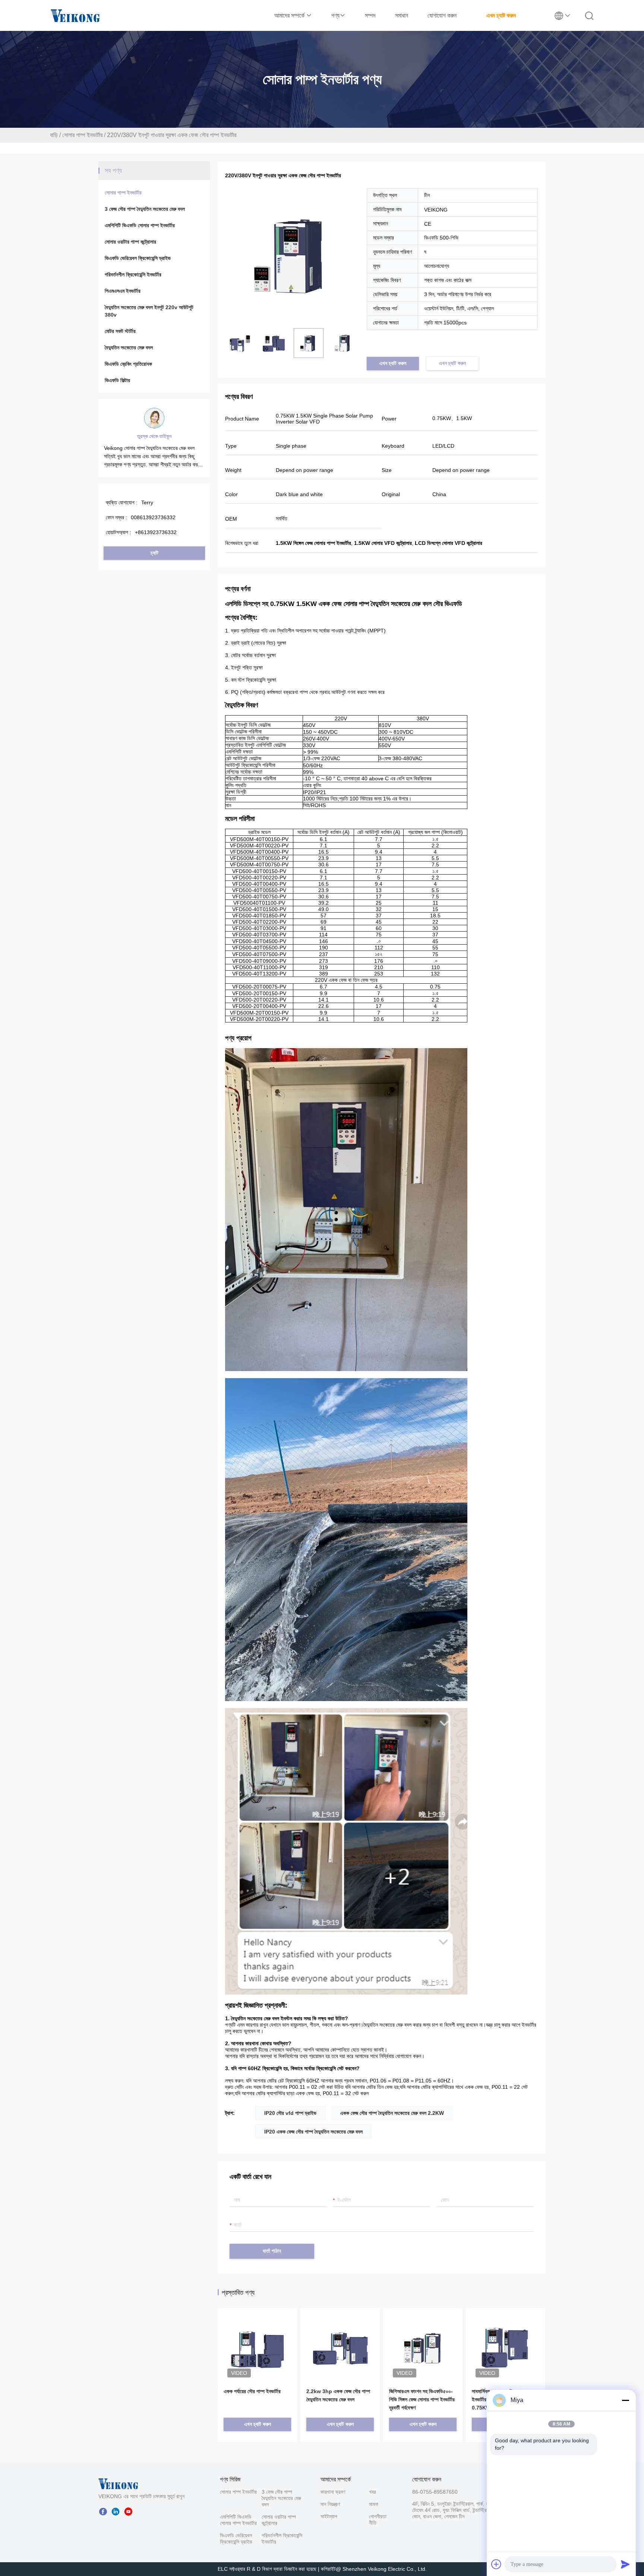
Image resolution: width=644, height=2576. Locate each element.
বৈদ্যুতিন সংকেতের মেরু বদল (129, 348)
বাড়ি (54, 135)
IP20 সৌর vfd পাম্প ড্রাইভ (290, 2113)
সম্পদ (370, 15)
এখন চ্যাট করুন (501, 15)
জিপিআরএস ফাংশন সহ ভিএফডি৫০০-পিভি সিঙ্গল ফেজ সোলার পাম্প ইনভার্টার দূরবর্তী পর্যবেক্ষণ (422, 2399)
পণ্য (335, 15)
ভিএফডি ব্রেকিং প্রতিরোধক (128, 364)
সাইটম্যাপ (329, 2516)
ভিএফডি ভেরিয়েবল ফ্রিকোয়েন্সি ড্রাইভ (138, 258)
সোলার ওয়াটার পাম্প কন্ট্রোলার (130, 242)
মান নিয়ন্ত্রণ (330, 2504)
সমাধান (402, 15)
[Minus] (625, 2400)
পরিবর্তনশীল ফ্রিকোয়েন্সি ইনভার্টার (133, 275)
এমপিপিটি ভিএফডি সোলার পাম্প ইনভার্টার (140, 225)
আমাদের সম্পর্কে (290, 15)
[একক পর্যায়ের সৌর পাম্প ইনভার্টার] (257, 2337)
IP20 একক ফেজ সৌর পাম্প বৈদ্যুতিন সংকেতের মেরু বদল (313, 2132)
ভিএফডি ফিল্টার (117, 380)
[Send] (625, 2564)
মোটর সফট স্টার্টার (120, 331)
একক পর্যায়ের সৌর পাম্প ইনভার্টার (252, 2391)
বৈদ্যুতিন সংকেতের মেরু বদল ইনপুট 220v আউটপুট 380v (149, 311)
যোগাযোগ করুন (442, 15)
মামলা (374, 2504)
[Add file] (496, 2564)
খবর (372, 2492)
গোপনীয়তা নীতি (378, 2520)
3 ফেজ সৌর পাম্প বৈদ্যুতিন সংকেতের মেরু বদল (145, 209)
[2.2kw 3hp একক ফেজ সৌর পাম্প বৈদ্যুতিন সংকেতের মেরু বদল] (340, 2337)
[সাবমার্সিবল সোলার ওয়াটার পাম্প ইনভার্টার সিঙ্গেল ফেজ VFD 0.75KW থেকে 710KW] (506, 2347)
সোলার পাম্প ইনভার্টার (82, 135)
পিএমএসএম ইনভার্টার (123, 291)
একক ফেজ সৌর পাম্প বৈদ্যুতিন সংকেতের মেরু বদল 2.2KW (392, 2113)
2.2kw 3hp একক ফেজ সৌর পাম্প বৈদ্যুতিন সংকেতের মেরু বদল (338, 2395)
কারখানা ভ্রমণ (333, 2492)
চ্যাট (154, 553)
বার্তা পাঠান (272, 2251)
